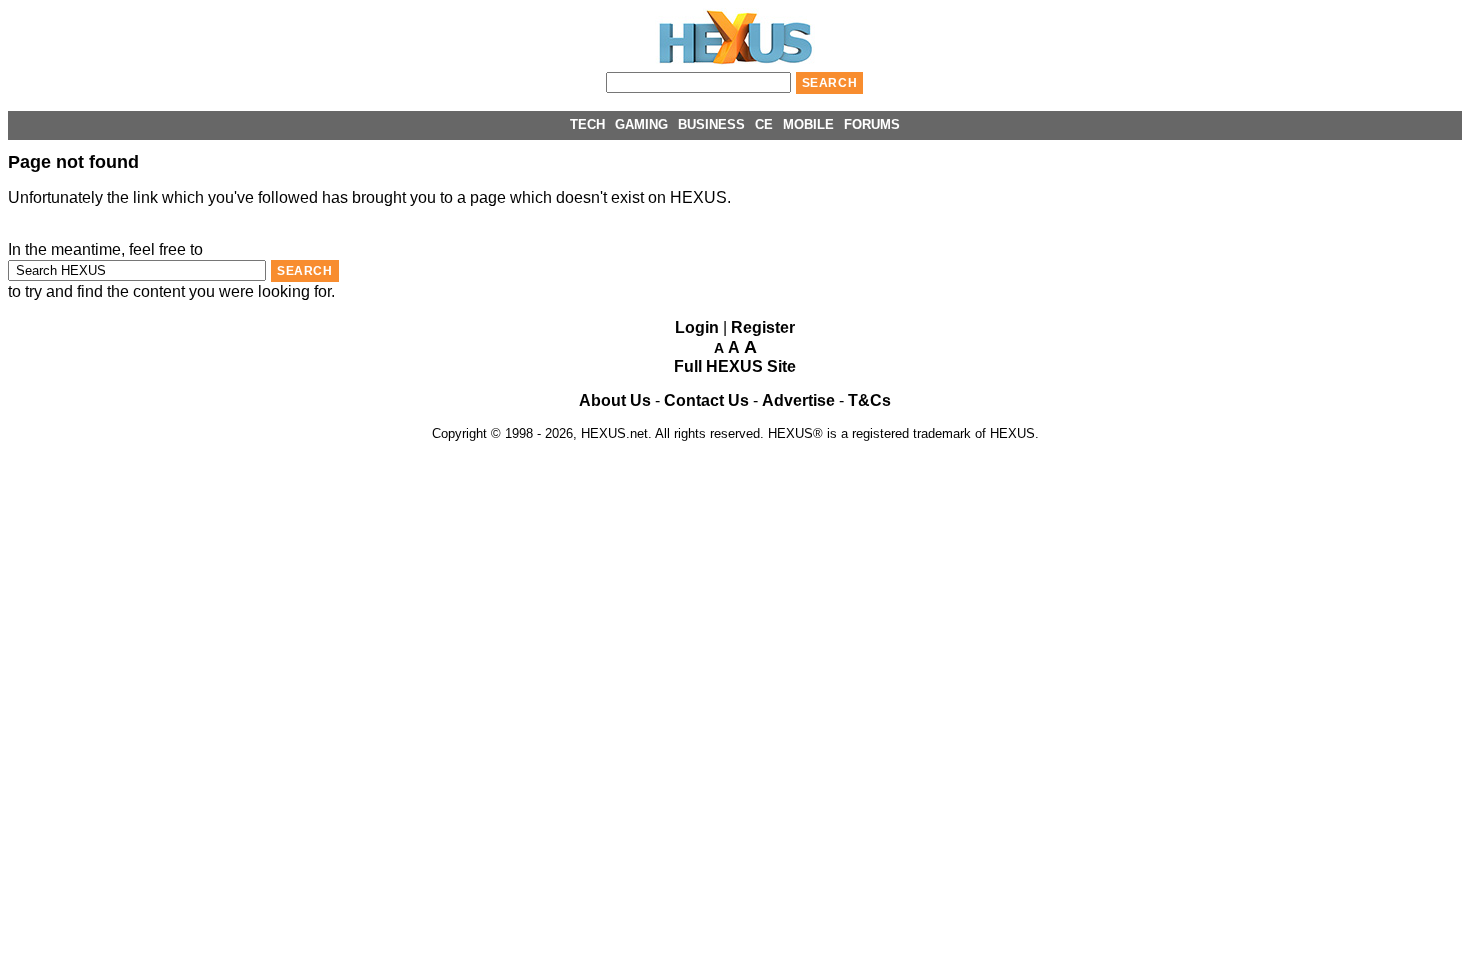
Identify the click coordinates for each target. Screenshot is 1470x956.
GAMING (641, 124)
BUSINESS (711, 124)
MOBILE (808, 124)
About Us (615, 400)
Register (763, 327)
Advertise (798, 400)
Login (697, 327)
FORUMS (872, 124)
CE (764, 124)
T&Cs (869, 400)
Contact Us (706, 400)
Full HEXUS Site (735, 366)
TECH (587, 124)
